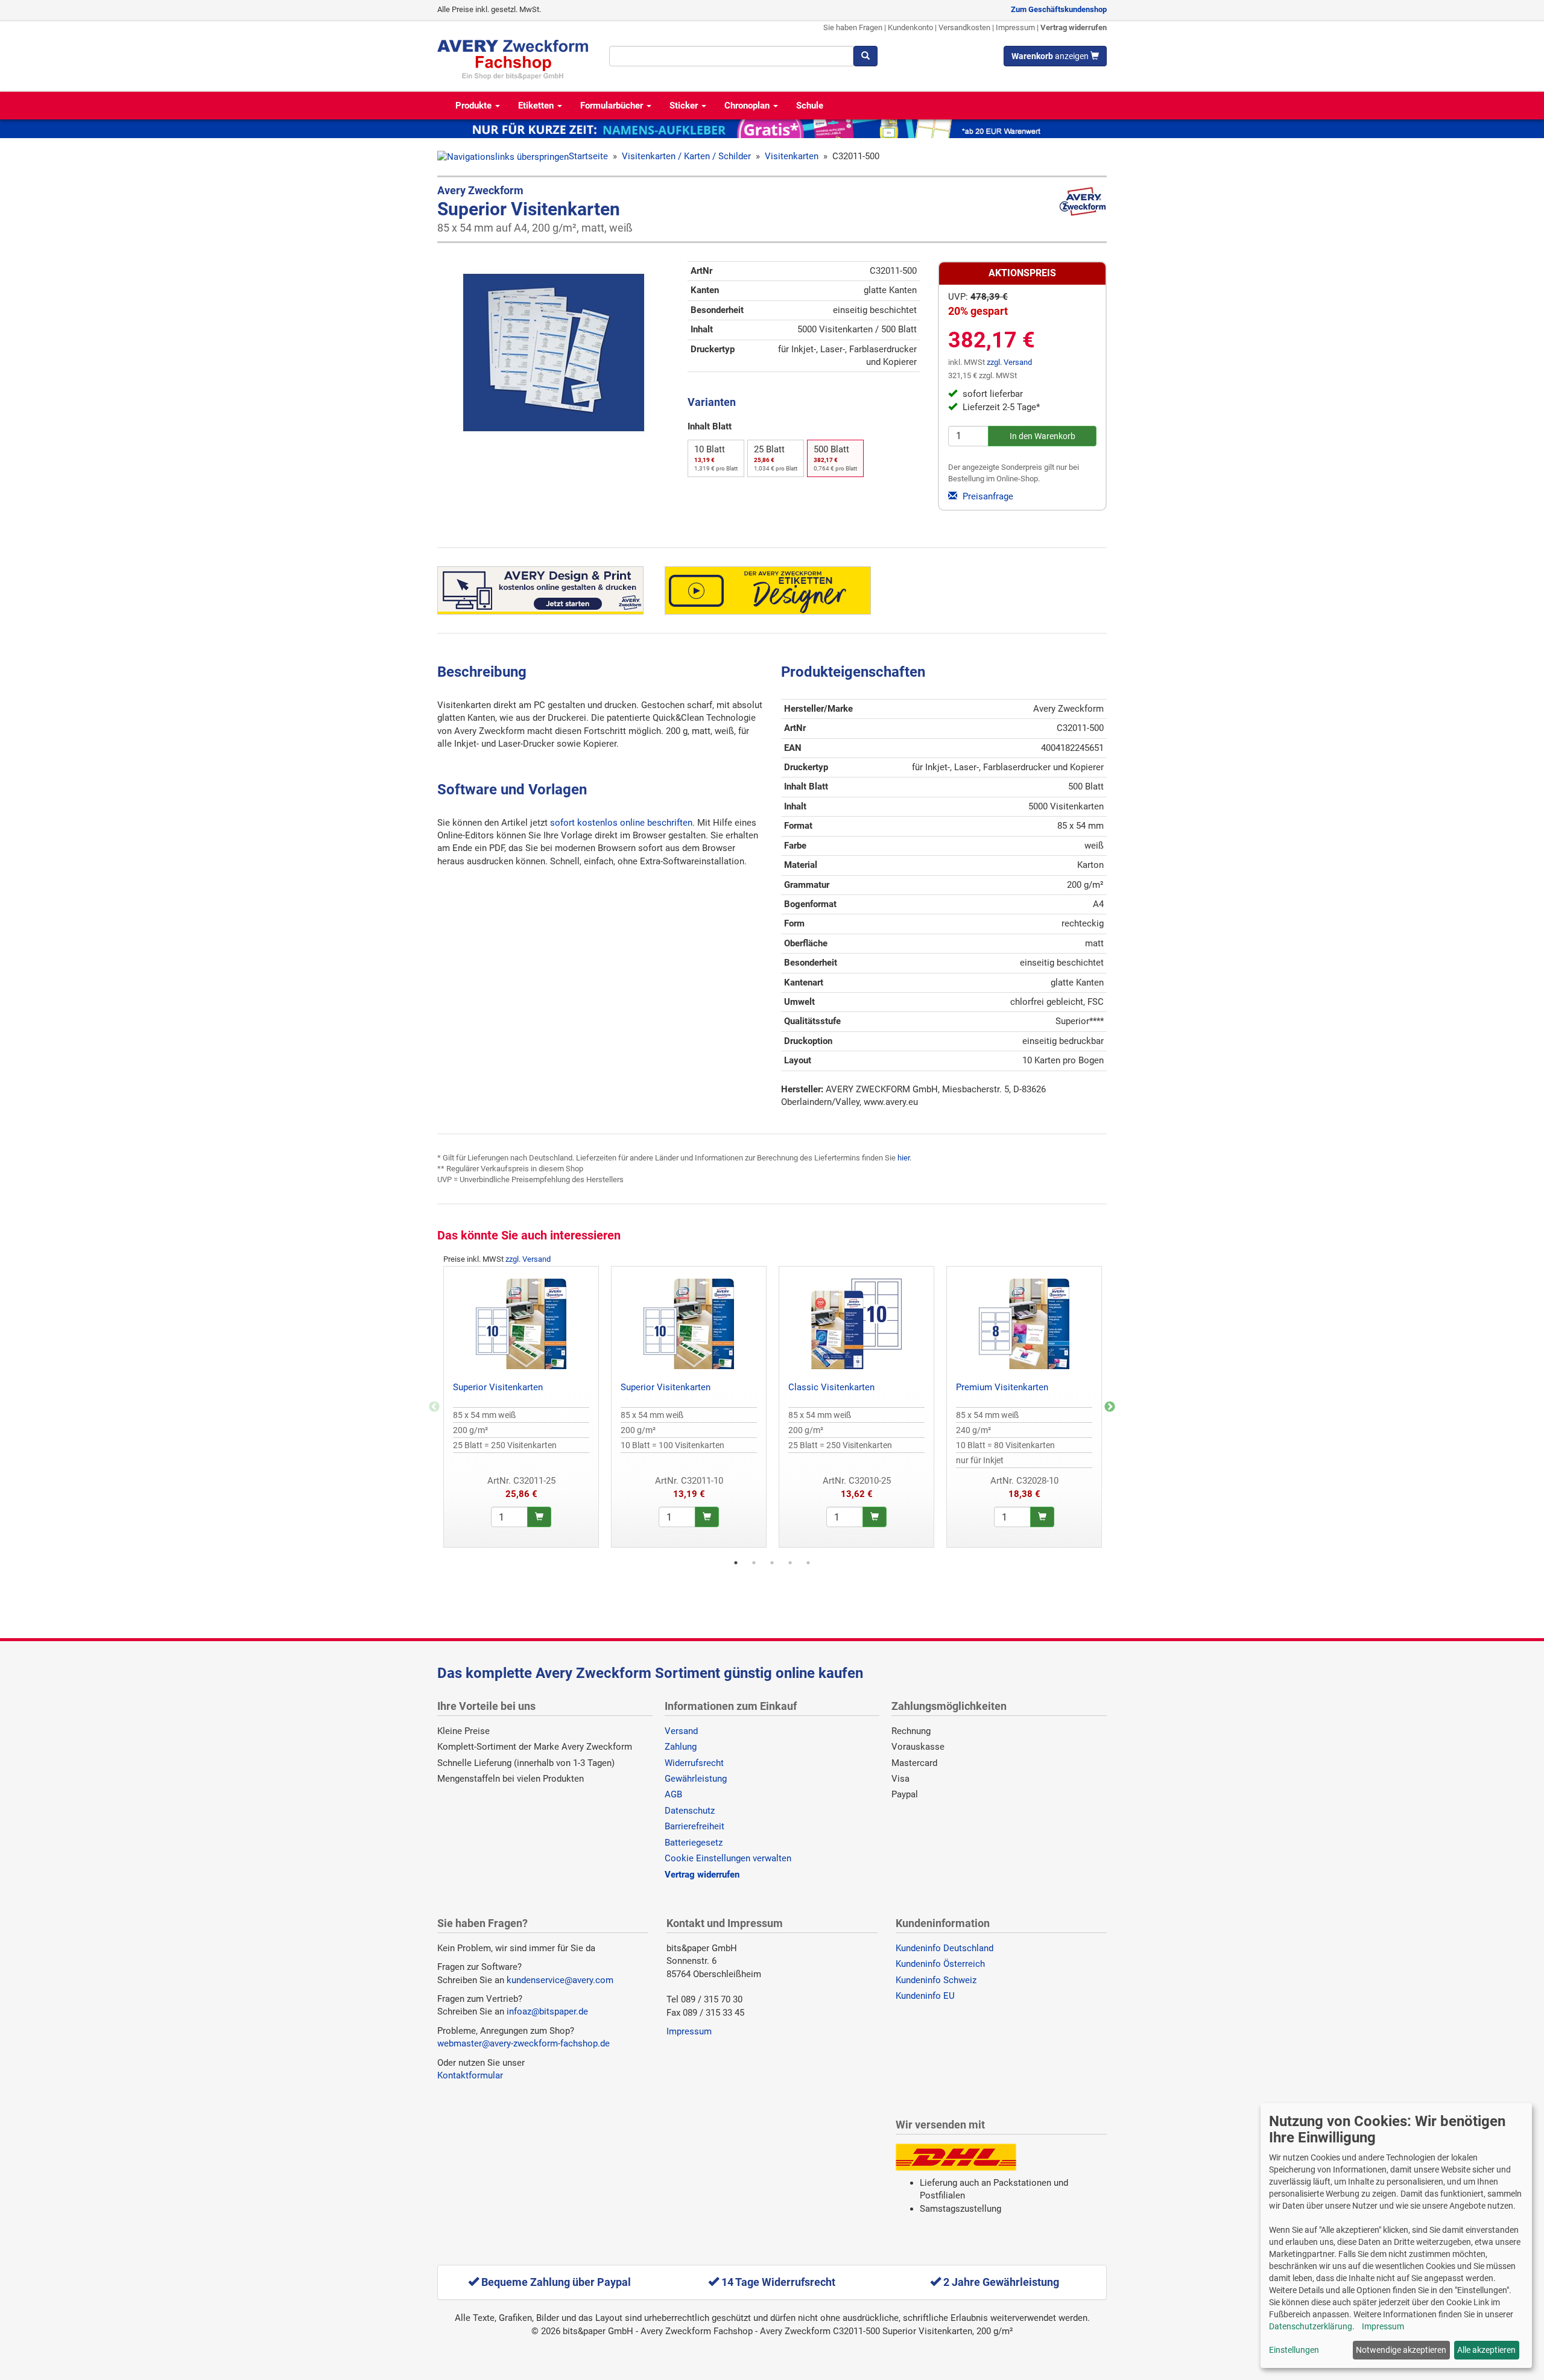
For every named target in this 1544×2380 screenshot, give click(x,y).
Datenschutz (690, 1811)
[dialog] (1396, 2236)
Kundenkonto (910, 27)
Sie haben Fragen (853, 27)
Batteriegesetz (694, 1843)
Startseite (588, 156)
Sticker (685, 106)
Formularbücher (613, 106)
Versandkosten (964, 27)
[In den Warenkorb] (539, 1517)
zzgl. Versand (1009, 362)
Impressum (1015, 27)
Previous (434, 1407)
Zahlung (681, 1747)
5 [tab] (808, 1563)
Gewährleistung (696, 1779)
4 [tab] (790, 1563)
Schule (810, 106)
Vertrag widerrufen (1074, 27)
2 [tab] (754, 1563)
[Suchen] (865, 56)
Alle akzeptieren (1486, 2350)
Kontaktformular (470, 2075)
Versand (681, 1731)
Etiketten (537, 106)
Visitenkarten (792, 156)
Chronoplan (748, 106)
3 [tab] (772, 1563)
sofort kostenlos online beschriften (621, 823)
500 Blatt (835, 458)
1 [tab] (736, 1563)
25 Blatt (776, 458)
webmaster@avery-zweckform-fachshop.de (524, 2043)
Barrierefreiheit (694, 1826)
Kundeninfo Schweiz (936, 1980)
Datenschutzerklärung (1311, 2326)
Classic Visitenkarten (831, 1387)
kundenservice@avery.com (560, 1980)
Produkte (475, 106)
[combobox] (731, 56)
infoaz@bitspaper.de (547, 2011)
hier (903, 1158)
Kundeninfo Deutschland (944, 1948)
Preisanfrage (987, 496)
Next (1110, 1407)
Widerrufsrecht (694, 1763)
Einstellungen (1294, 2350)
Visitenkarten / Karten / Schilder (686, 156)
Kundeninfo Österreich (940, 1964)
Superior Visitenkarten (498, 1387)
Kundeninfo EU (925, 1996)
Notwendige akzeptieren (1401, 2350)
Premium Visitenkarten (1002, 1387)
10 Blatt (716, 458)
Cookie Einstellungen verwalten (728, 1858)
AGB (673, 1794)
